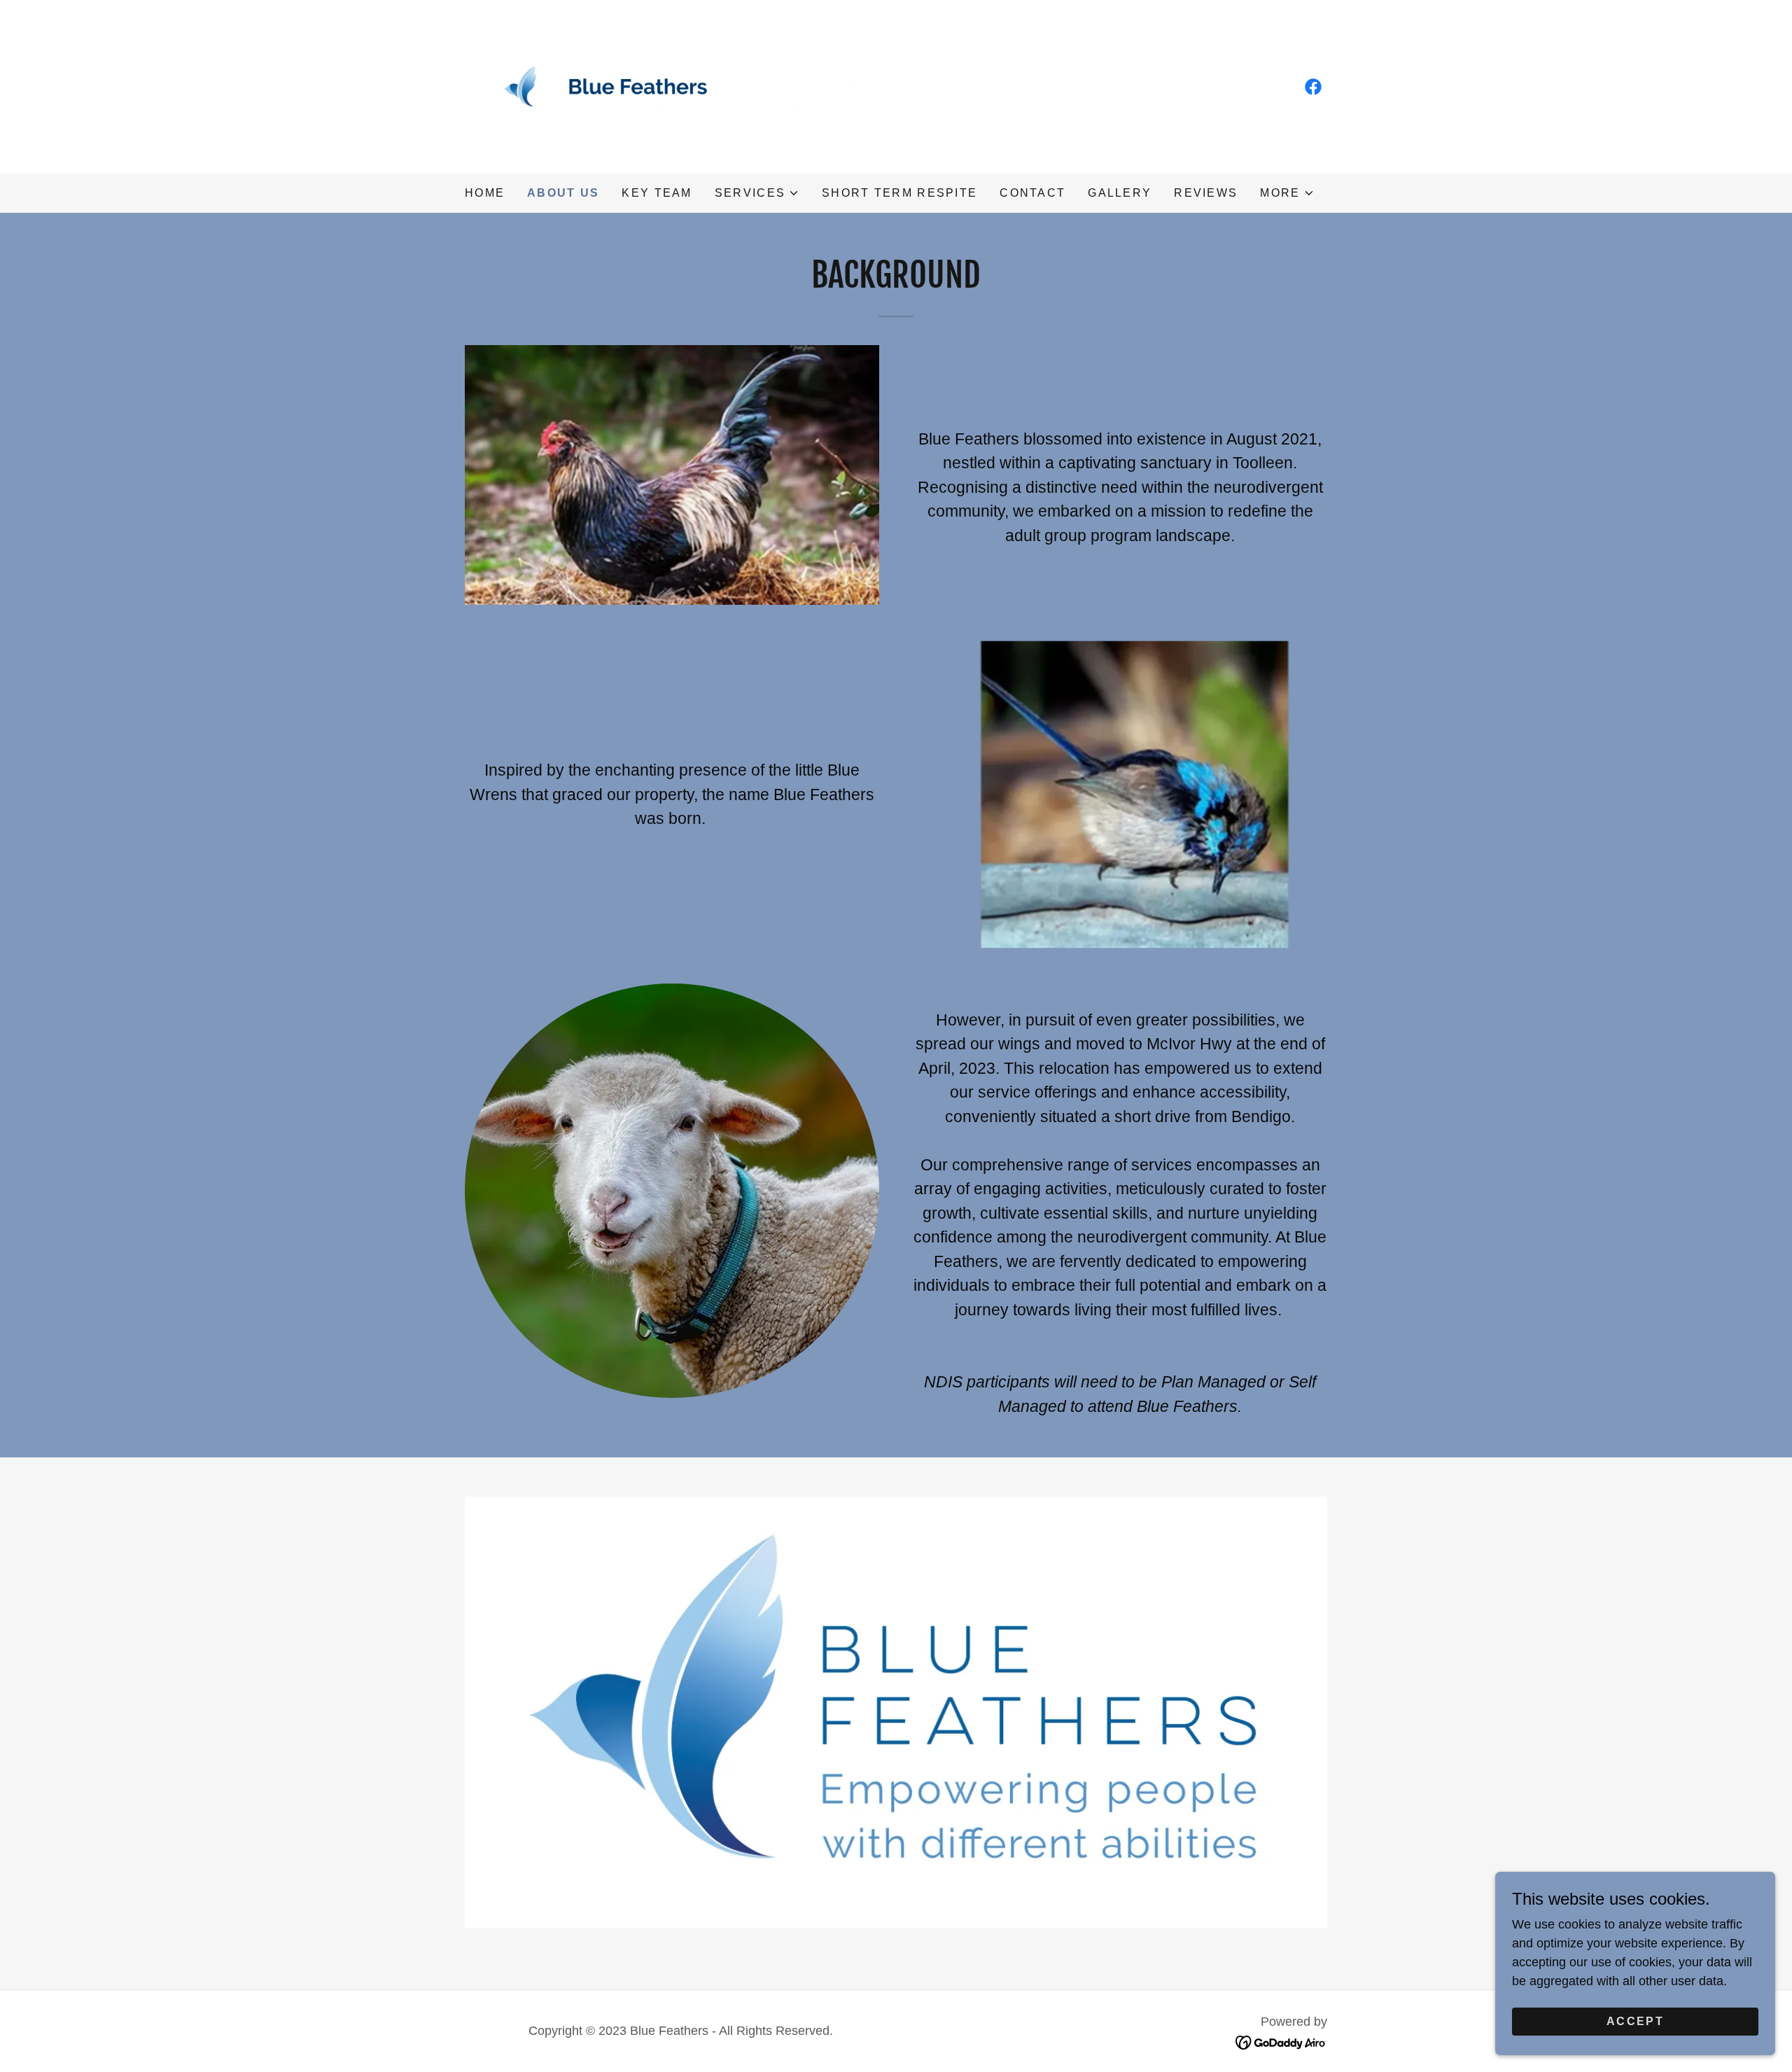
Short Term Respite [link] (899, 193)
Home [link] (485, 193)
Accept (1635, 2021)
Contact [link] (1032, 193)
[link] (680, 86)
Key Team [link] (657, 193)
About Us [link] (563, 193)
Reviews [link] (1206, 193)
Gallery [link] (1120, 193)
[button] (757, 193)
